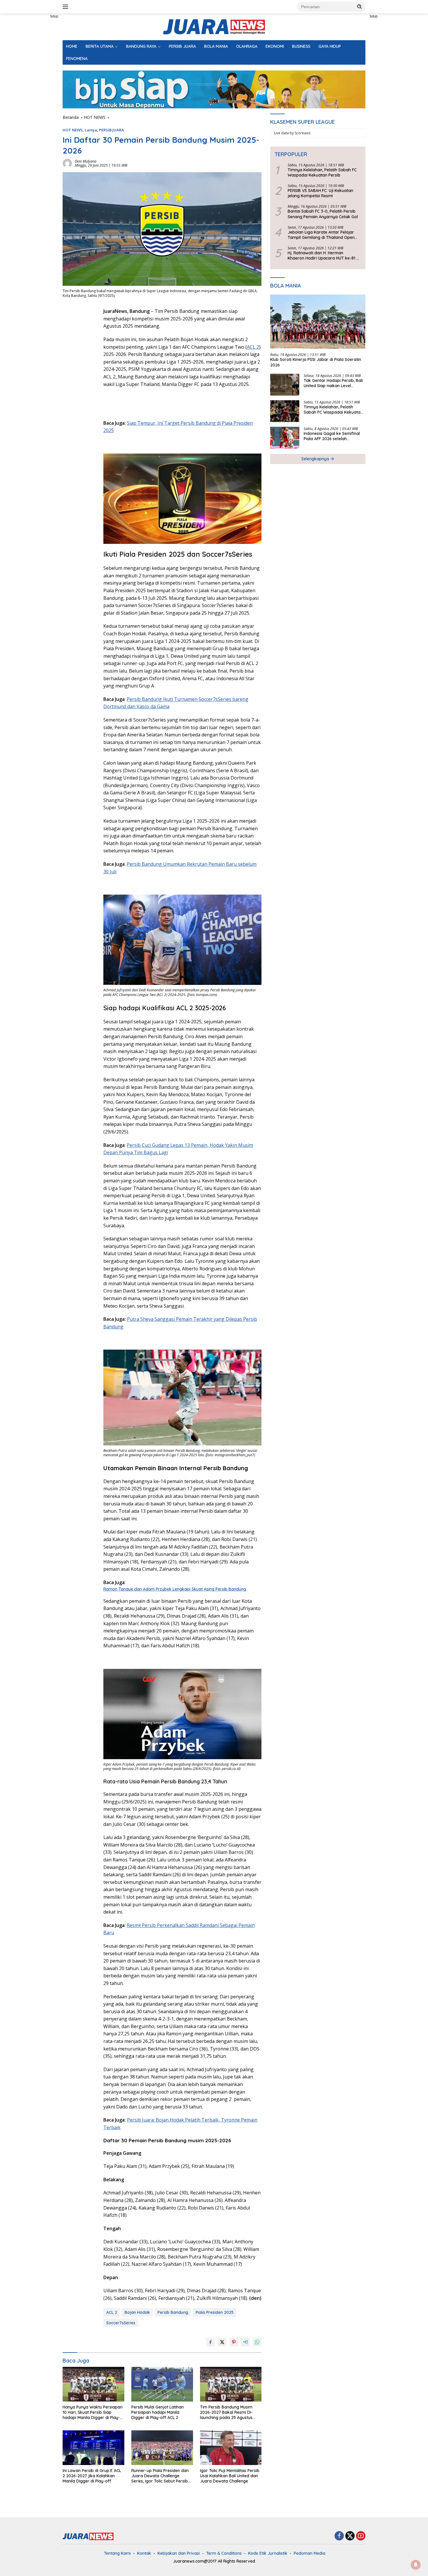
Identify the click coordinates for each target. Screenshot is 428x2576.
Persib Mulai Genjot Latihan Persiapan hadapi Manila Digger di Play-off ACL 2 (158, 2412)
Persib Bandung (173, 2312)
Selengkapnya (316, 459)
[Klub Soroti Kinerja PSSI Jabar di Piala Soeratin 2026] (318, 322)
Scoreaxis (303, 133)
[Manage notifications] (416, 2565)
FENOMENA (77, 59)
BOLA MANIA (216, 46)
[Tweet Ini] (222, 2342)
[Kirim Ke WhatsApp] (257, 2342)
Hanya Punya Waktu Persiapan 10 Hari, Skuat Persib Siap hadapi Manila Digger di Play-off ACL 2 (93, 2412)
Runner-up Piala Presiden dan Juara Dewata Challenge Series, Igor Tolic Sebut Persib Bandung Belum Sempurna (160, 2476)
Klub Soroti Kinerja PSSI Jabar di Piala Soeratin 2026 (316, 362)
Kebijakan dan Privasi (179, 2553)
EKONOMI (275, 46)
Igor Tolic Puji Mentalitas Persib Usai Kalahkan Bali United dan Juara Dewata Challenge (230, 2476)
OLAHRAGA (247, 46)
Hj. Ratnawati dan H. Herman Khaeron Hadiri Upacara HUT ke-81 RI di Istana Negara (324, 256)
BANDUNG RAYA (141, 46)
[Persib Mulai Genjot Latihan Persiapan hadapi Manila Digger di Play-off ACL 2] (162, 2384)
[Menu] (67, 7)
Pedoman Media (309, 2553)
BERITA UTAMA (100, 46)
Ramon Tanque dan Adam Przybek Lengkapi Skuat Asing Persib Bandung (175, 1589)
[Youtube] (361, 2536)
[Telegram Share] (245, 2342)
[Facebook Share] (211, 2342)
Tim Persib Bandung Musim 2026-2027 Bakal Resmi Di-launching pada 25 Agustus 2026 (226, 2412)
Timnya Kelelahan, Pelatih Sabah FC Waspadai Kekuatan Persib (322, 172)
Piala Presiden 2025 (215, 2312)
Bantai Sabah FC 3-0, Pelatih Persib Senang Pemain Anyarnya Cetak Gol (323, 214)
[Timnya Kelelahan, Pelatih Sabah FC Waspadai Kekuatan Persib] (285, 411)
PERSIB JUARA (182, 46)
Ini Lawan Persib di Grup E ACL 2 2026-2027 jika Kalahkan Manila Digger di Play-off (92, 2476)
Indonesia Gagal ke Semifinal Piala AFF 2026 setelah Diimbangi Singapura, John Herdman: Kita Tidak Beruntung (334, 436)
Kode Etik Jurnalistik (268, 2553)
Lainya (91, 130)
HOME (72, 46)
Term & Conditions (224, 2553)
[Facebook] (339, 2536)
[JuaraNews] (214, 26)
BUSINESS (301, 46)
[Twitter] (350, 2536)
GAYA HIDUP (330, 46)
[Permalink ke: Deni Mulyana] (67, 163)
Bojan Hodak (137, 2312)
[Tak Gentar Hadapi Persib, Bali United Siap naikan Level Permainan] (285, 385)
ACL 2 (253, 347)
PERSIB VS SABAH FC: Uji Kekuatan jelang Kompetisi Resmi (320, 193)
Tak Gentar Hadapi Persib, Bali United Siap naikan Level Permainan (333, 383)
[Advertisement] (36, 101)
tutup (54, 16)
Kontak (144, 2553)
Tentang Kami (117, 2553)
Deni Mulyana (86, 161)
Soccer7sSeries (121, 2323)
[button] (360, 6)
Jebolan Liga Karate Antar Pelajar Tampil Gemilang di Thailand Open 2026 (321, 235)
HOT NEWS (73, 130)
